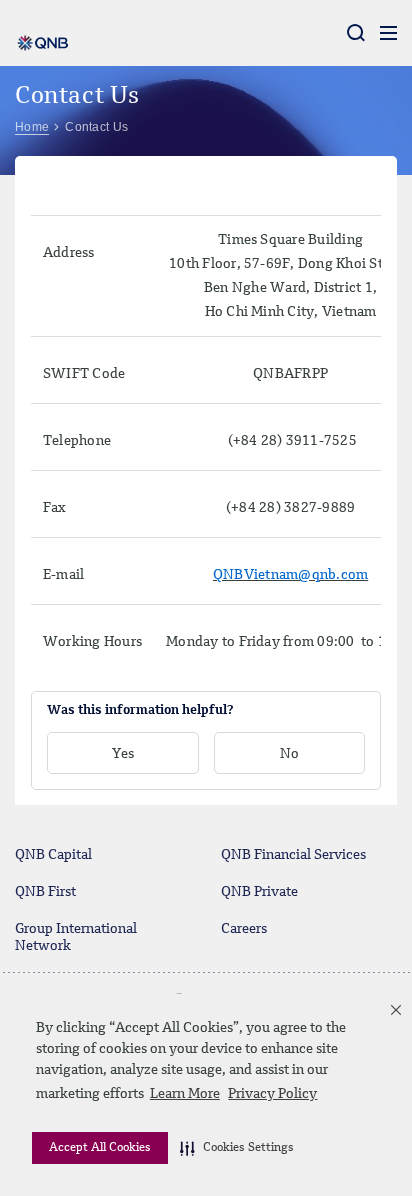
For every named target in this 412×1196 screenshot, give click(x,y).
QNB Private (259, 892)
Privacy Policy (272, 1094)
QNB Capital (53, 855)
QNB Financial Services (293, 855)
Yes (123, 754)
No (289, 754)
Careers (244, 929)
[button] (237, 1148)
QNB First (45, 892)
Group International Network (76, 937)
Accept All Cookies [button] (100, 1148)
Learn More (185, 1094)
